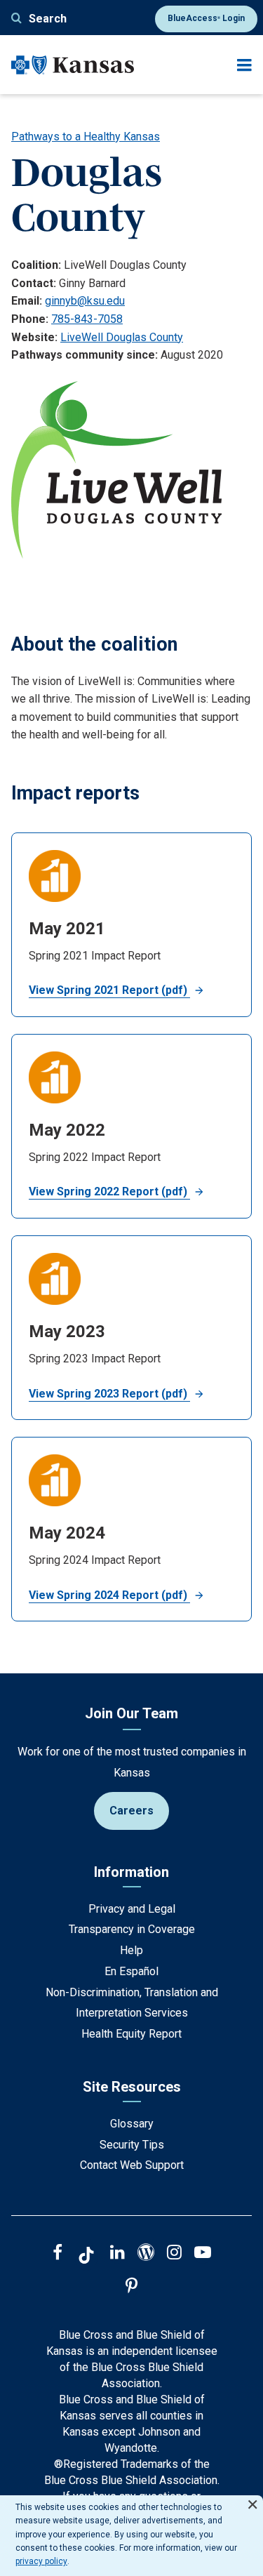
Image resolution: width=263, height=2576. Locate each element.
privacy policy (41, 2561)
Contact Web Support (132, 2165)
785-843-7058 (87, 319)
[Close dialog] (252, 2498)
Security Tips (132, 2145)
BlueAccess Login (206, 18)
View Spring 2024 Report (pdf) (109, 1595)
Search (48, 19)
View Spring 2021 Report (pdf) (109, 990)
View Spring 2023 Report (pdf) (109, 1394)
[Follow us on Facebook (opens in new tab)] (58, 2254)
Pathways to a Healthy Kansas (86, 137)
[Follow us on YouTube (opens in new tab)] (203, 2254)
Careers (131, 1811)
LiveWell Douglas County (122, 337)
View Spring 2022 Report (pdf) (109, 1191)
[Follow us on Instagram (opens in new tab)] (174, 2254)
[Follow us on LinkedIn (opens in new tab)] (117, 2254)
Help (131, 1950)
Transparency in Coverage (132, 1929)
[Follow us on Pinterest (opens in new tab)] (131, 2288)
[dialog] (131, 2536)
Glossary (132, 2124)
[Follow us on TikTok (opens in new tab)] (86, 2257)
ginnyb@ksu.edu (85, 301)
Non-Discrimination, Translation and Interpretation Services (132, 2003)
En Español (131, 1971)
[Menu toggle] (244, 65)
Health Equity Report (131, 2034)
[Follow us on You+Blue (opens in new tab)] (146, 2254)
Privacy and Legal (132, 1909)
